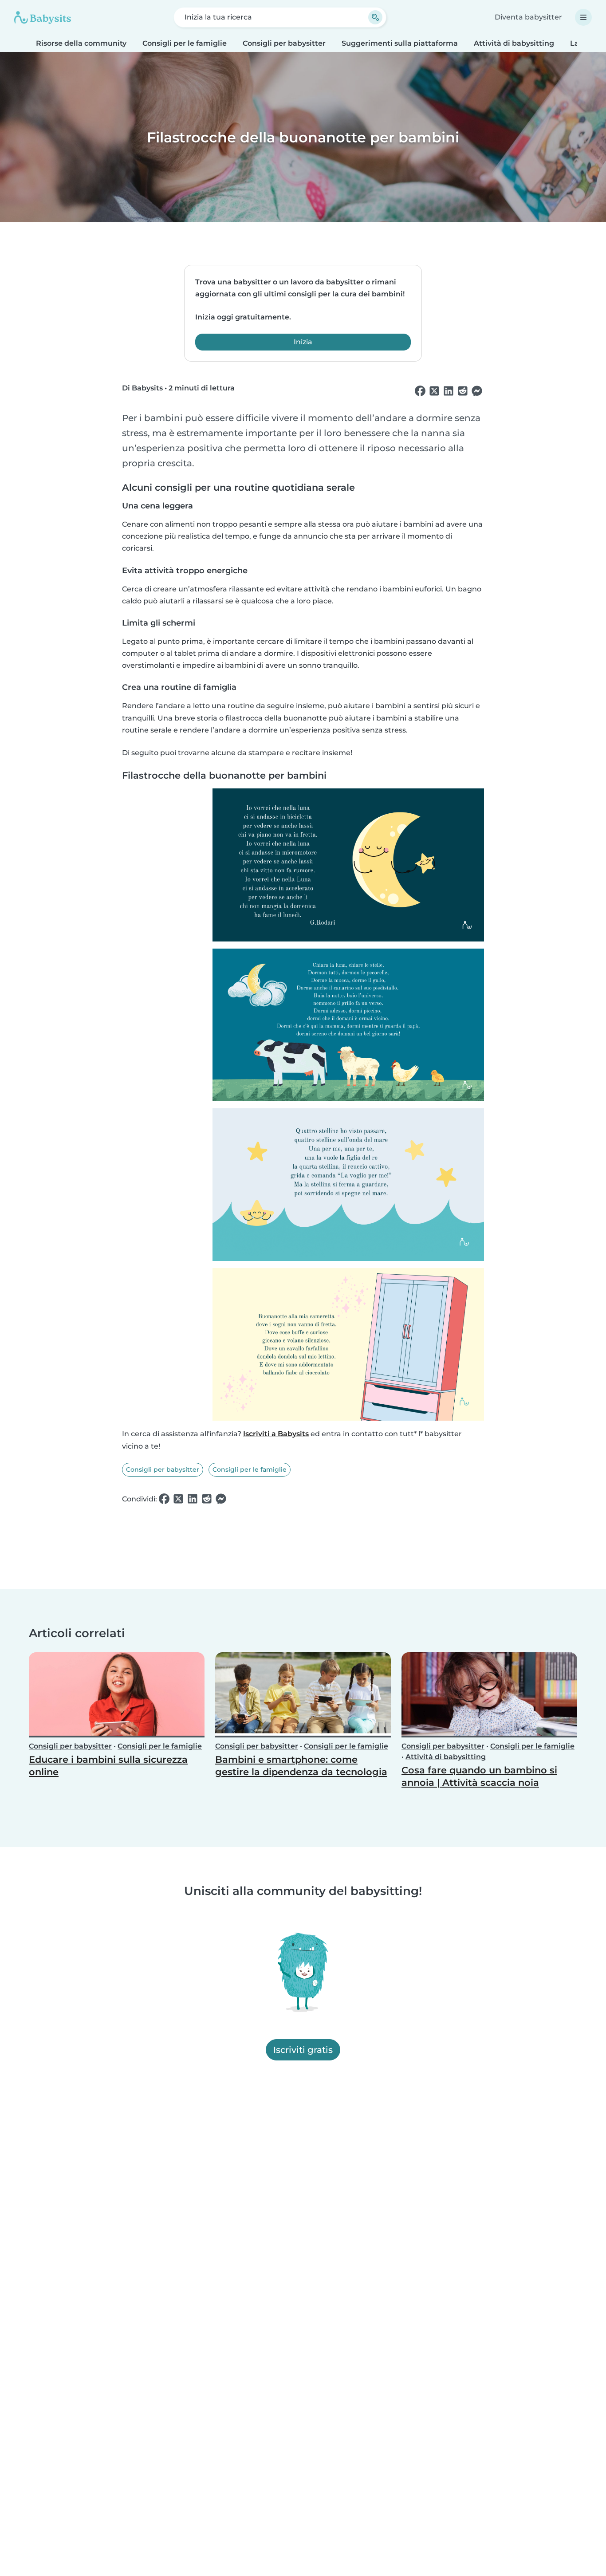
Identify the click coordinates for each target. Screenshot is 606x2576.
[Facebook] (420, 391)
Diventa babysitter (528, 17)
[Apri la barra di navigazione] (583, 17)
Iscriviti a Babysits (276, 1434)
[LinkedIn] (449, 391)
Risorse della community (81, 43)
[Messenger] (477, 391)
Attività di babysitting (514, 43)
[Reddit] (463, 391)
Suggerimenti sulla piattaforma (400, 43)
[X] (434, 391)
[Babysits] (43, 17)
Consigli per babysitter (284, 43)
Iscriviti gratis (303, 2050)
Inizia (303, 342)
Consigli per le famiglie (185, 43)
